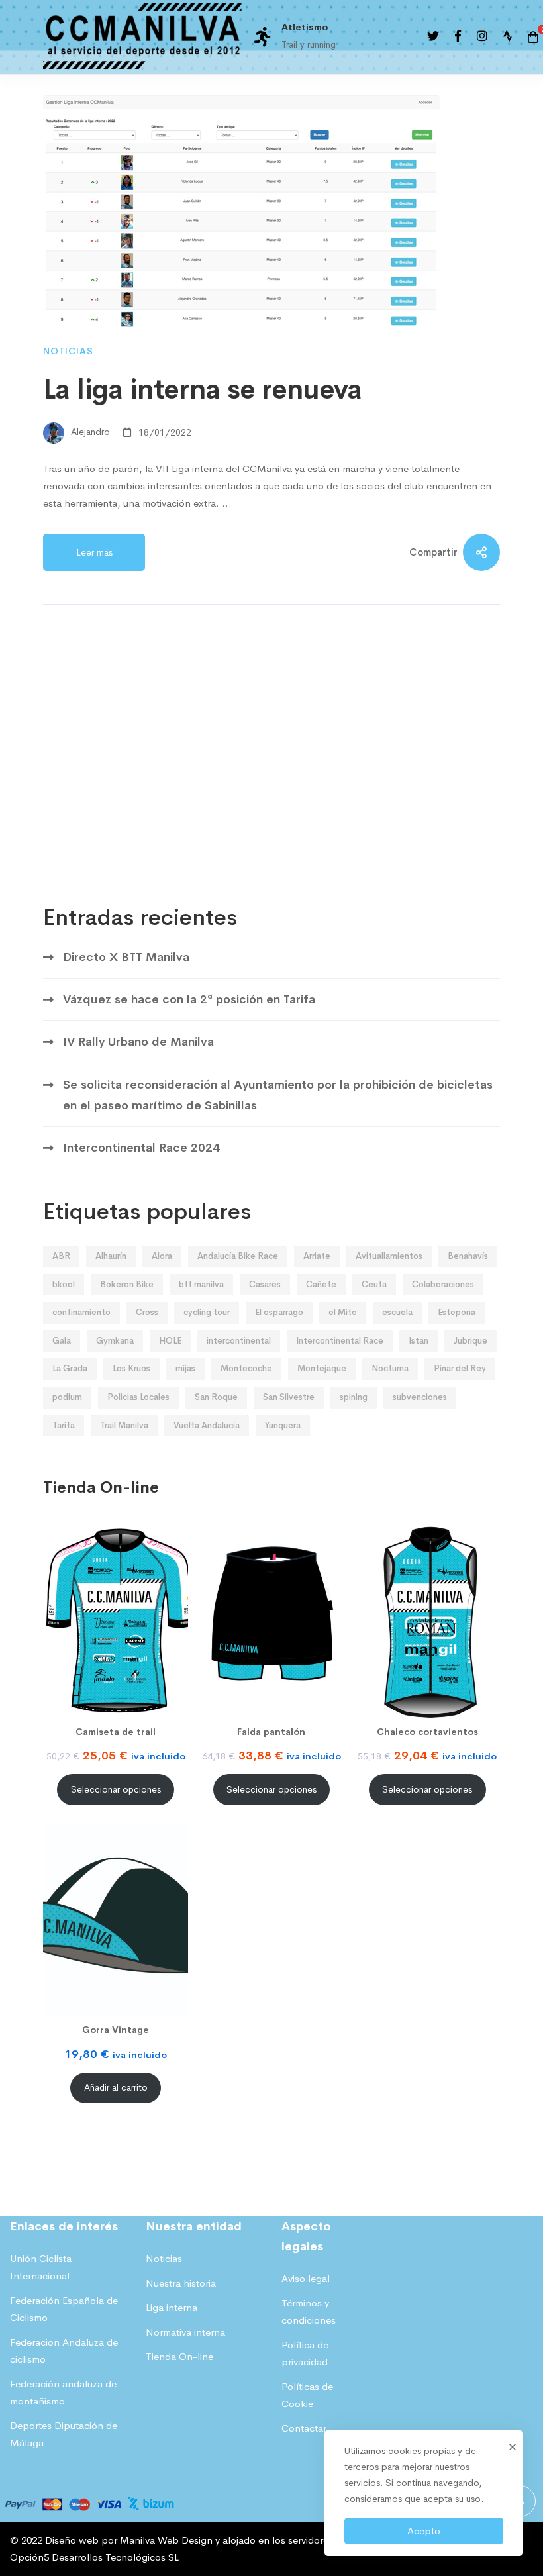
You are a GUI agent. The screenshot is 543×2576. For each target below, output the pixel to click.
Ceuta (374, 1284)
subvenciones (420, 1397)
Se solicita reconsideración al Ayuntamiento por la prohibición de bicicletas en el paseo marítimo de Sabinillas (278, 1095)
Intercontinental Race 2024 (141, 1148)
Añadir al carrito (116, 2088)
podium (67, 1397)
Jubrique (470, 1341)
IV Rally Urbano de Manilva (138, 1042)
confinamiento (81, 1312)
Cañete (321, 1284)
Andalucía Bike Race (238, 1256)
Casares (265, 1284)
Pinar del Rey (460, 1368)
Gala (62, 1341)
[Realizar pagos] (90, 2494)
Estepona (457, 1312)
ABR (61, 1256)
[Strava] (508, 37)
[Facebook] (458, 37)
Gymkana (115, 1341)
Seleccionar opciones (116, 1790)
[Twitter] (433, 37)
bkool (64, 1284)
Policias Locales (138, 1397)
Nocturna (390, 1368)
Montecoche (246, 1368)
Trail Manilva (124, 1425)
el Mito (343, 1312)
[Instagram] (482, 37)
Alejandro (89, 432)
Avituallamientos (389, 1256)
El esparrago (279, 1312)
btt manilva (201, 1284)
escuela (397, 1312)
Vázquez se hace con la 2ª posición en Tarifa (189, 999)
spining (354, 1397)
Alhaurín (111, 1256)
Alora (162, 1256)
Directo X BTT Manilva (126, 957)
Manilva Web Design (166, 2540)
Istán (419, 1341)
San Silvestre (289, 1397)
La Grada (70, 1368)
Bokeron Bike (127, 1284)
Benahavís (468, 1256)
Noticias (68, 351)
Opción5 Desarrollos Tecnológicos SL (94, 2557)
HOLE (170, 1341)
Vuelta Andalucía (207, 1425)
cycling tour (207, 1312)
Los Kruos (131, 1368)
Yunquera (283, 1425)
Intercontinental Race (340, 1341)
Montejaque (322, 1368)
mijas (185, 1368)
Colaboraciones (443, 1284)
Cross (147, 1312)
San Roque (216, 1397)
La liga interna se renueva (203, 390)
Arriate (317, 1256)
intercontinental (239, 1341)
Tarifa (64, 1425)
